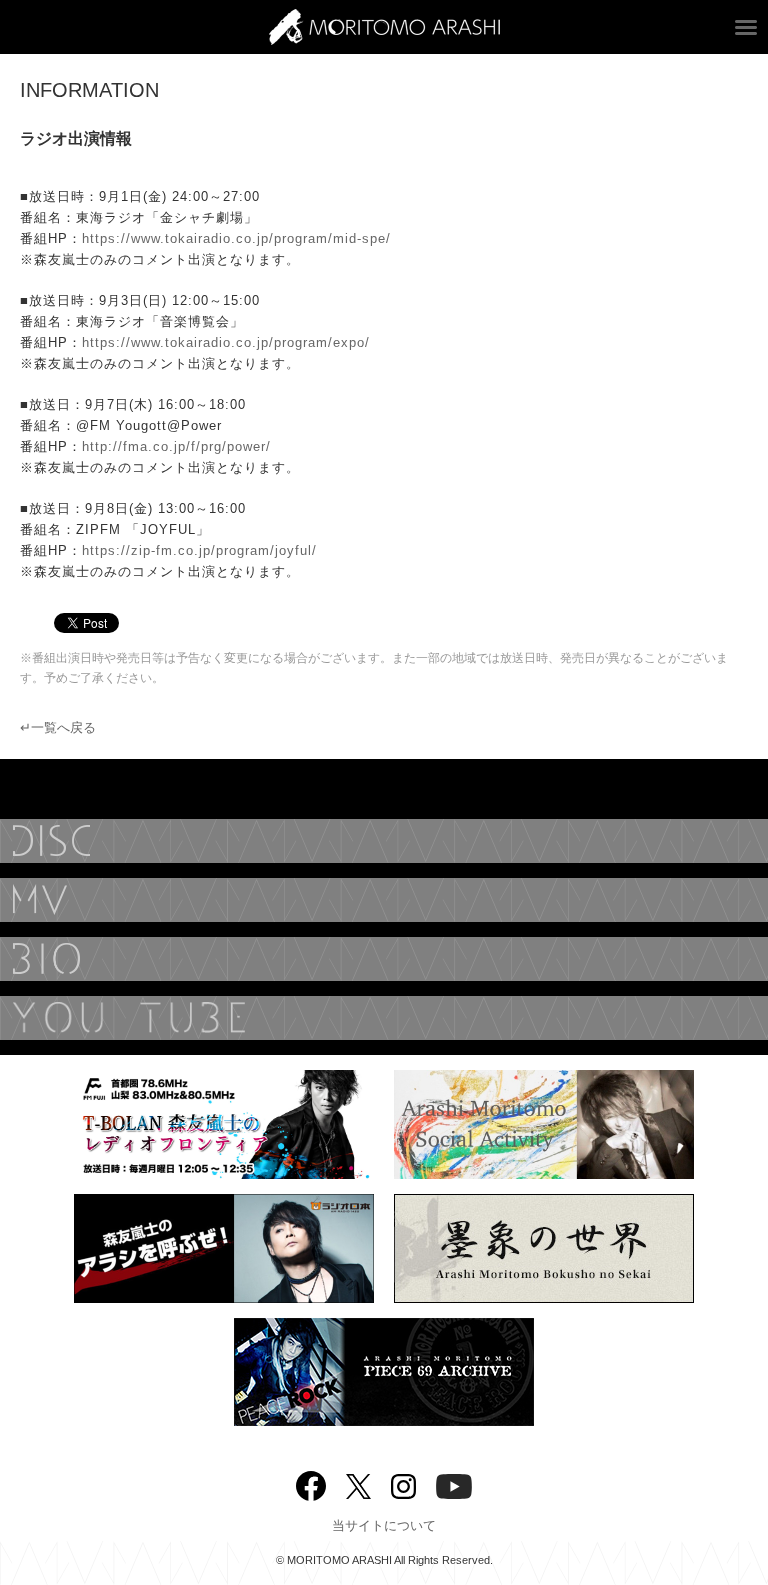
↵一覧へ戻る (58, 727)
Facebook (311, 1481)
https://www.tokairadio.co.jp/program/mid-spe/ (236, 238)
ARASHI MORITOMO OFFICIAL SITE (384, 27)
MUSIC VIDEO (384, 900)
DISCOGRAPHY (384, 841)
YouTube (384, 1018)
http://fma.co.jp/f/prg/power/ (176, 446)
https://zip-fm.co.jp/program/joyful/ (199, 550)
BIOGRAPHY (384, 959)
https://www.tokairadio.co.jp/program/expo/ (226, 342)
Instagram (403, 1484)
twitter (358, 1484)
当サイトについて (384, 1525)
